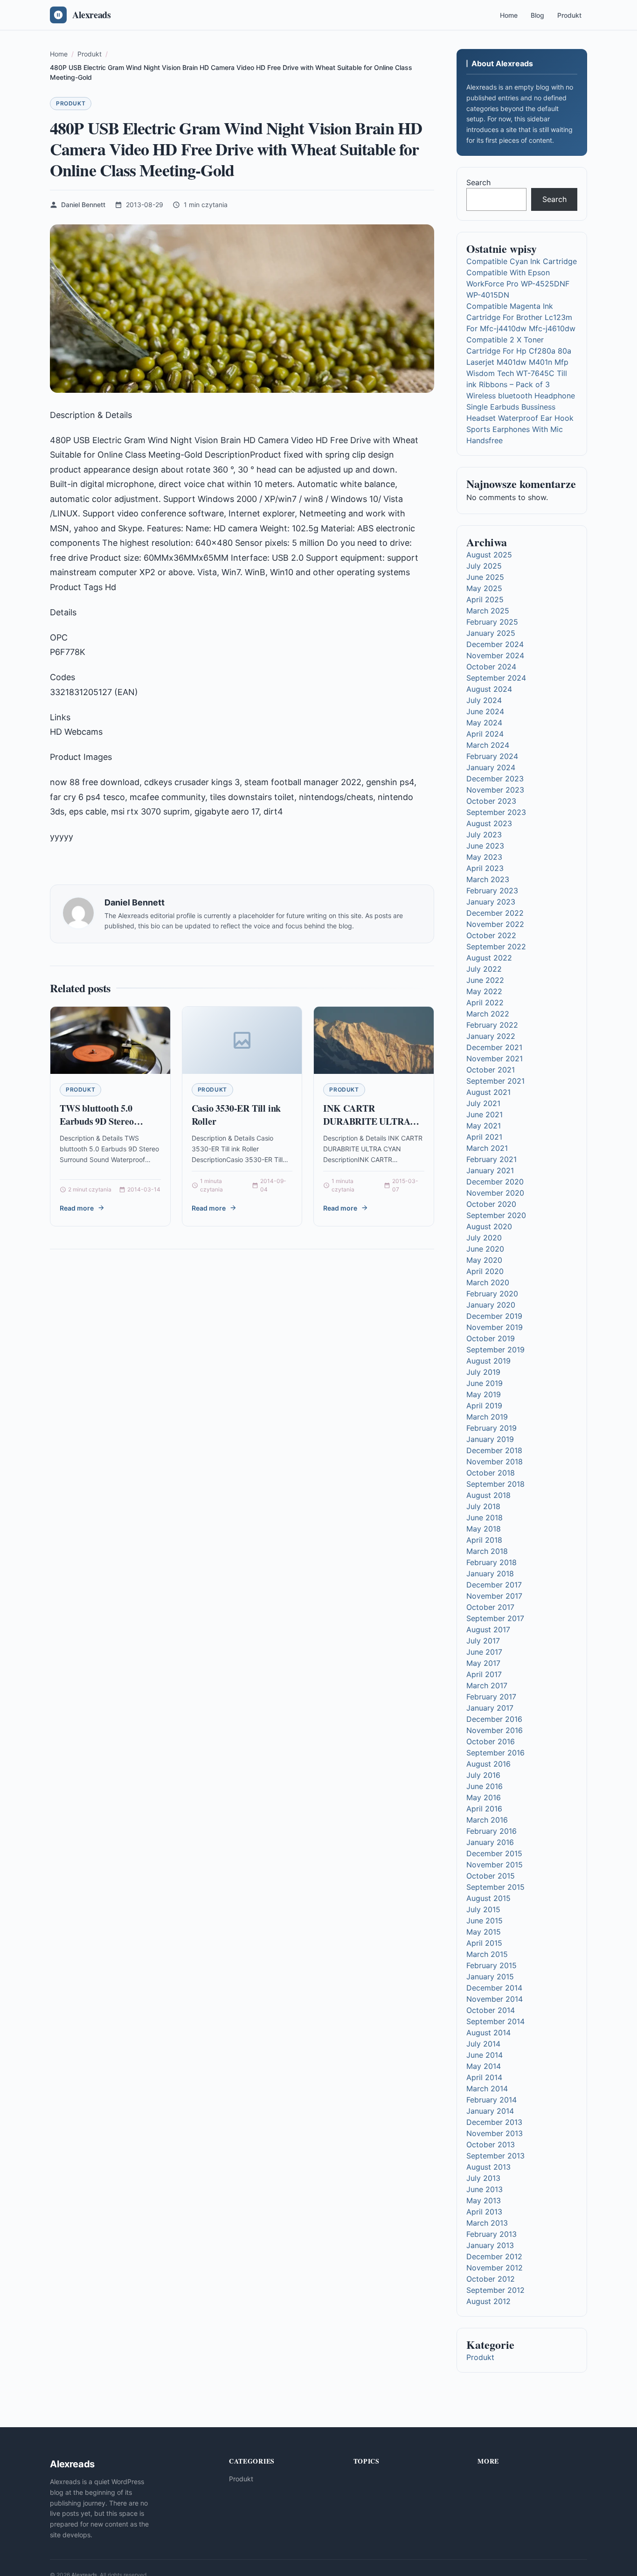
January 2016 (490, 1842)
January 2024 (491, 767)
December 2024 (495, 644)
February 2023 (492, 891)
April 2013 (484, 2212)
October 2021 (491, 1070)
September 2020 (496, 1215)
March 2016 (487, 1820)
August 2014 (488, 2033)
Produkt (569, 15)
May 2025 (484, 588)
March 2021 (487, 1148)
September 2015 (495, 1887)
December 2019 (494, 1316)
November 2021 (495, 1058)
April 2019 (484, 1406)
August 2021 (488, 1092)
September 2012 (495, 2290)
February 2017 (491, 1697)
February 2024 (492, 756)
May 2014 (484, 2066)
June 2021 (485, 1114)
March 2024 (488, 745)
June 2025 (485, 577)
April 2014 (484, 2077)
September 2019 (495, 1350)
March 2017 (487, 1685)
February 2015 (492, 1965)
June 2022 (485, 980)
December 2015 (494, 1853)
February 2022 (492, 1025)
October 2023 (491, 801)
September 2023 (496, 812)
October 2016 (491, 1741)
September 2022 (496, 947)
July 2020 (484, 1238)
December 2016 (494, 1719)
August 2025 (489, 555)
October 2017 (490, 1607)
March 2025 (488, 611)
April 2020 (485, 1271)
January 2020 (491, 1305)
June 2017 (484, 1652)
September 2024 (496, 678)
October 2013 (491, 2144)
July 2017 (483, 1641)
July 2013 (483, 2178)
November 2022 (495, 924)
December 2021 (494, 1047)
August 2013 (488, 2167)
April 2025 (485, 599)
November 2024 (495, 655)
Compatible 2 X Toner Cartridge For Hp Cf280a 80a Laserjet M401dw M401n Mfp (519, 351)
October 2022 (491, 935)
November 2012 (495, 2268)
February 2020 (492, 1294)
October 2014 (491, 2010)
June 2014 (485, 2055)
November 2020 (495, 1193)
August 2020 (489, 1226)
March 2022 (488, 1014)
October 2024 (491, 667)
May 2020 (484, 1260)
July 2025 (484, 566)
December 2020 (495, 1182)
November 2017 (494, 1596)
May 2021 (484, 1126)
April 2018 (484, 1540)
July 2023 (484, 835)
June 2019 (485, 1383)
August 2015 (488, 1898)
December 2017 (494, 1585)
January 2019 (490, 1439)
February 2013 (492, 2234)
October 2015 (491, 1876)
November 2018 (495, 1462)
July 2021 (483, 1103)
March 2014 (487, 2089)
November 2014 (495, 1999)
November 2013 (495, 2133)
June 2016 (485, 1786)
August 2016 (488, 1764)
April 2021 (484, 1137)
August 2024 (489, 689)
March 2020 (488, 1282)
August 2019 (488, 1361)
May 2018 (484, 1529)
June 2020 (485, 1249)
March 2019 (487, 1417)
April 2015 (484, 1943)
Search (478, 182)
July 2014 (483, 2044)
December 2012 (494, 2256)
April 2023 (485, 868)
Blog (537, 15)
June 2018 (485, 1518)
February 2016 (492, 1831)
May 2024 (484, 723)
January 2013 (490, 2245)
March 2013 (487, 2223)
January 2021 (490, 1170)
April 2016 (484, 1809)
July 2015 (483, 1909)
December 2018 (494, 1450)
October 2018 (491, 1473)
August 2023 (489, 823)
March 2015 (487, 1954)
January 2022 (491, 1036)
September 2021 (495, 1081)
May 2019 (484, 1394)
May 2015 (484, 1932)
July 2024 (484, 700)
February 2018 (492, 1562)
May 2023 (484, 857)
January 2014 (490, 2111)
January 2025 (491, 633)
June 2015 (485, 1921)
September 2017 (495, 1618)
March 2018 (487, 1551)
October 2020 (491, 1204)
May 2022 (484, 991)
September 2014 (495, 2021)
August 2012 (488, 2301)
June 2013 (485, 2189)
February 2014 (492, 2100)
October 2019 (491, 1338)
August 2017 (488, 1629)
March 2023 (488, 879)
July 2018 (483, 1506)
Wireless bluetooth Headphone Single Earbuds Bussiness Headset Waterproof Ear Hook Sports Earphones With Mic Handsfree (521, 418)
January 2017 (490, 1708)
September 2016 (495, 1753)
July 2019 (483, 1372)
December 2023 (495, 779)
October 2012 (491, 2279)
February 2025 (492, 622)
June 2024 (485, 711)
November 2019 (495, 1327)
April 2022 (485, 1003)
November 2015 (495, 1865)
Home (509, 15)
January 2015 (490, 1977)
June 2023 (485, 846)
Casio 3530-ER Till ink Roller (236, 1115)
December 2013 (494, 2122)
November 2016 (495, 1730)
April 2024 (485, 734)
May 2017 (483, 1663)
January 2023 (491, 902)
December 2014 (494, 1988)
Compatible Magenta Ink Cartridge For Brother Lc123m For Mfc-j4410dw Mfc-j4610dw (521, 317)
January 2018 (490, 1573)
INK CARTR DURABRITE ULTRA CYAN (367, 1121)
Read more (77, 1208)
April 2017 (484, 1674)
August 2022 (489, 958)
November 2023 (495, 790)
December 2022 (495, 913)
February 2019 (492, 1428)
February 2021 (492, 1159)
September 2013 (495, 2156)
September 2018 (495, 1484)
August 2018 (488, 1495)
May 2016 (484, 1797)
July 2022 (484, 969)
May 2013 (484, 2200)
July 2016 (483, 1775)
